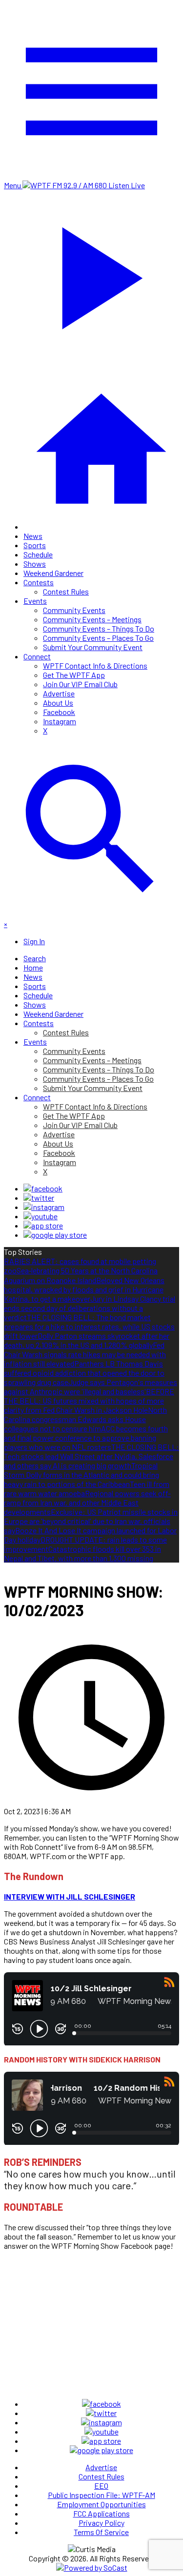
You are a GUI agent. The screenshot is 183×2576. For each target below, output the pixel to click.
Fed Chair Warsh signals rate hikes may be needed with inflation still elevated (85, 1354)
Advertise (59, 693)
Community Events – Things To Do (99, 628)
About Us (58, 703)
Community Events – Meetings (92, 619)
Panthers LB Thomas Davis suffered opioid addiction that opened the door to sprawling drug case (84, 1373)
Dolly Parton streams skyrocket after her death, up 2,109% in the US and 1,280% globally (87, 1340)
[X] (39, 1198)
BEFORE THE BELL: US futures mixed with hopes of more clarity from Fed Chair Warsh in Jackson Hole (89, 1400)
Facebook (59, 712)
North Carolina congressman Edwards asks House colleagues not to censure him (85, 1419)
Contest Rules (66, 591)
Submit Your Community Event (93, 647)
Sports (35, 545)
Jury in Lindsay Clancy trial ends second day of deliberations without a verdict (90, 1308)
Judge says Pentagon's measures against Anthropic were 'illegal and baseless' (91, 1387)
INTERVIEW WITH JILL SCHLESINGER (70, 1896)
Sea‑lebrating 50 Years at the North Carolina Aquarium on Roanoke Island (81, 1275)
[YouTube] (41, 1216)
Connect (37, 656)
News (33, 536)
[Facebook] (43, 1188)
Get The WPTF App (74, 675)
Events (35, 601)
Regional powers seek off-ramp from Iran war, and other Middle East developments (87, 1502)
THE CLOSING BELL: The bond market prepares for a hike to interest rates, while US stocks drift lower (89, 1326)
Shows (35, 564)
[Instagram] (44, 1207)
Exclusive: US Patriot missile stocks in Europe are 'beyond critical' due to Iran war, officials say (91, 1521)
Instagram (60, 721)
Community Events (74, 610)
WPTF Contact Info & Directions (95, 665)
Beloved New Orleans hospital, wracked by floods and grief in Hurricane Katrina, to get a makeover (84, 1289)
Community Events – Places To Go (98, 638)
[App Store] (43, 1225)
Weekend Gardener (53, 573)
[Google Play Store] (55, 1235)
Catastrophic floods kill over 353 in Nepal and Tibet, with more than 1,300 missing (82, 1553)
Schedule (38, 554)
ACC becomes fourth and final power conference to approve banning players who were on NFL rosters (86, 1437)
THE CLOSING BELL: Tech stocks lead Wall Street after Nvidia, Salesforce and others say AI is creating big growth (91, 1456)
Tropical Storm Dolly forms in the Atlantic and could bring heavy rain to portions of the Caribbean (81, 1475)
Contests (39, 582)
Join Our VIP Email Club (80, 684)
